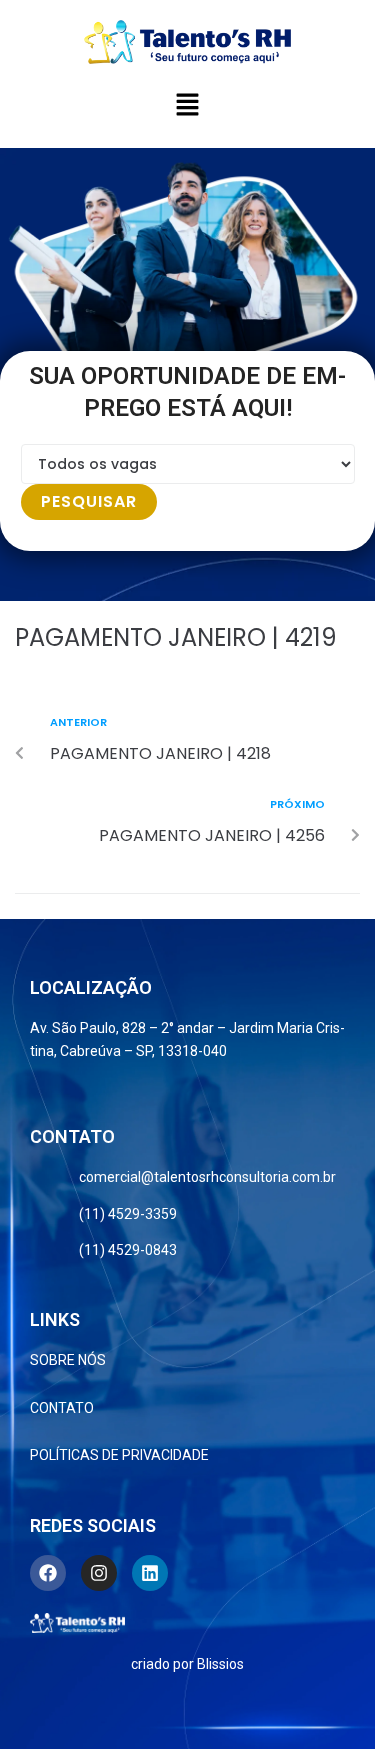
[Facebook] (48, 1573)
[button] (187, 106)
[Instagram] (99, 1573)
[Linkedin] (150, 1573)
